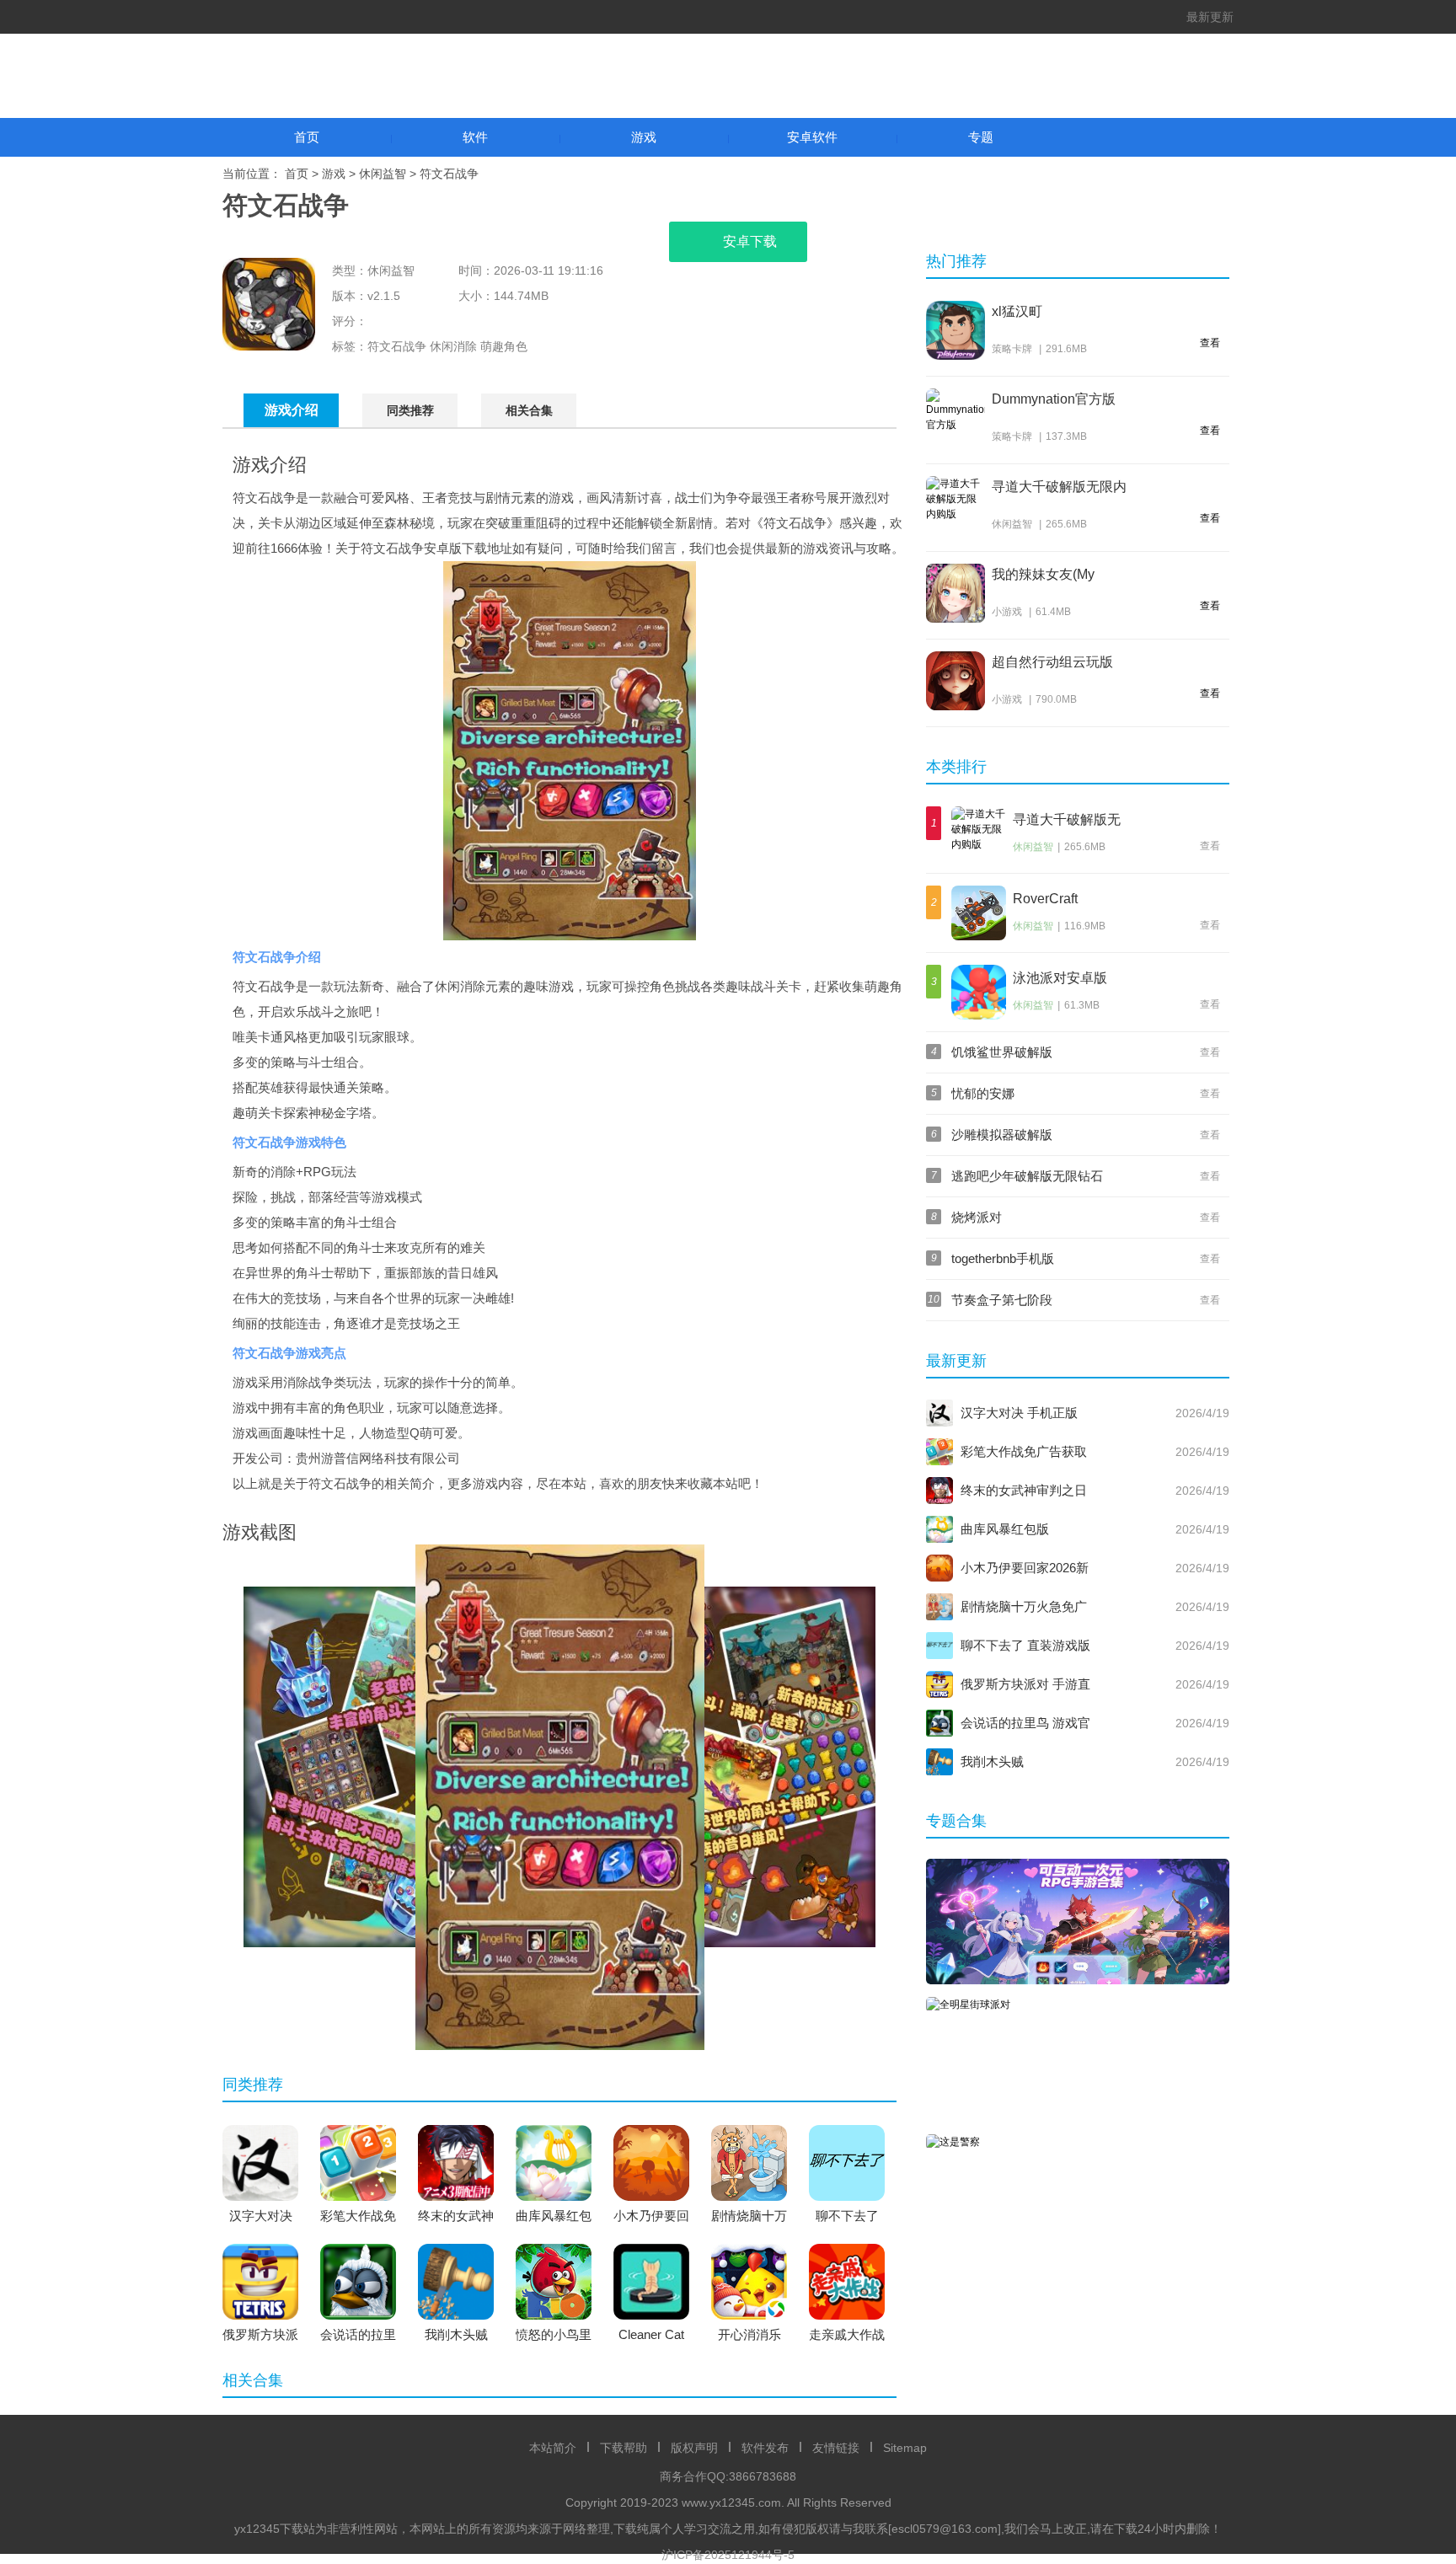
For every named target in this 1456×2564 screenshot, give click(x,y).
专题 (981, 137)
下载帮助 (624, 2448)
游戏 (644, 137)
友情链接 (836, 2448)
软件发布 (765, 2448)
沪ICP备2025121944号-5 (728, 2555)
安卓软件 (812, 137)
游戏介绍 (292, 410)
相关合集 (529, 410)
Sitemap (905, 2448)
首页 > (303, 174)
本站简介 (553, 2448)
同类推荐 (410, 410)
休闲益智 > (389, 174)
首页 (307, 137)
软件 (475, 137)
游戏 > (340, 174)
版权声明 (694, 2448)
